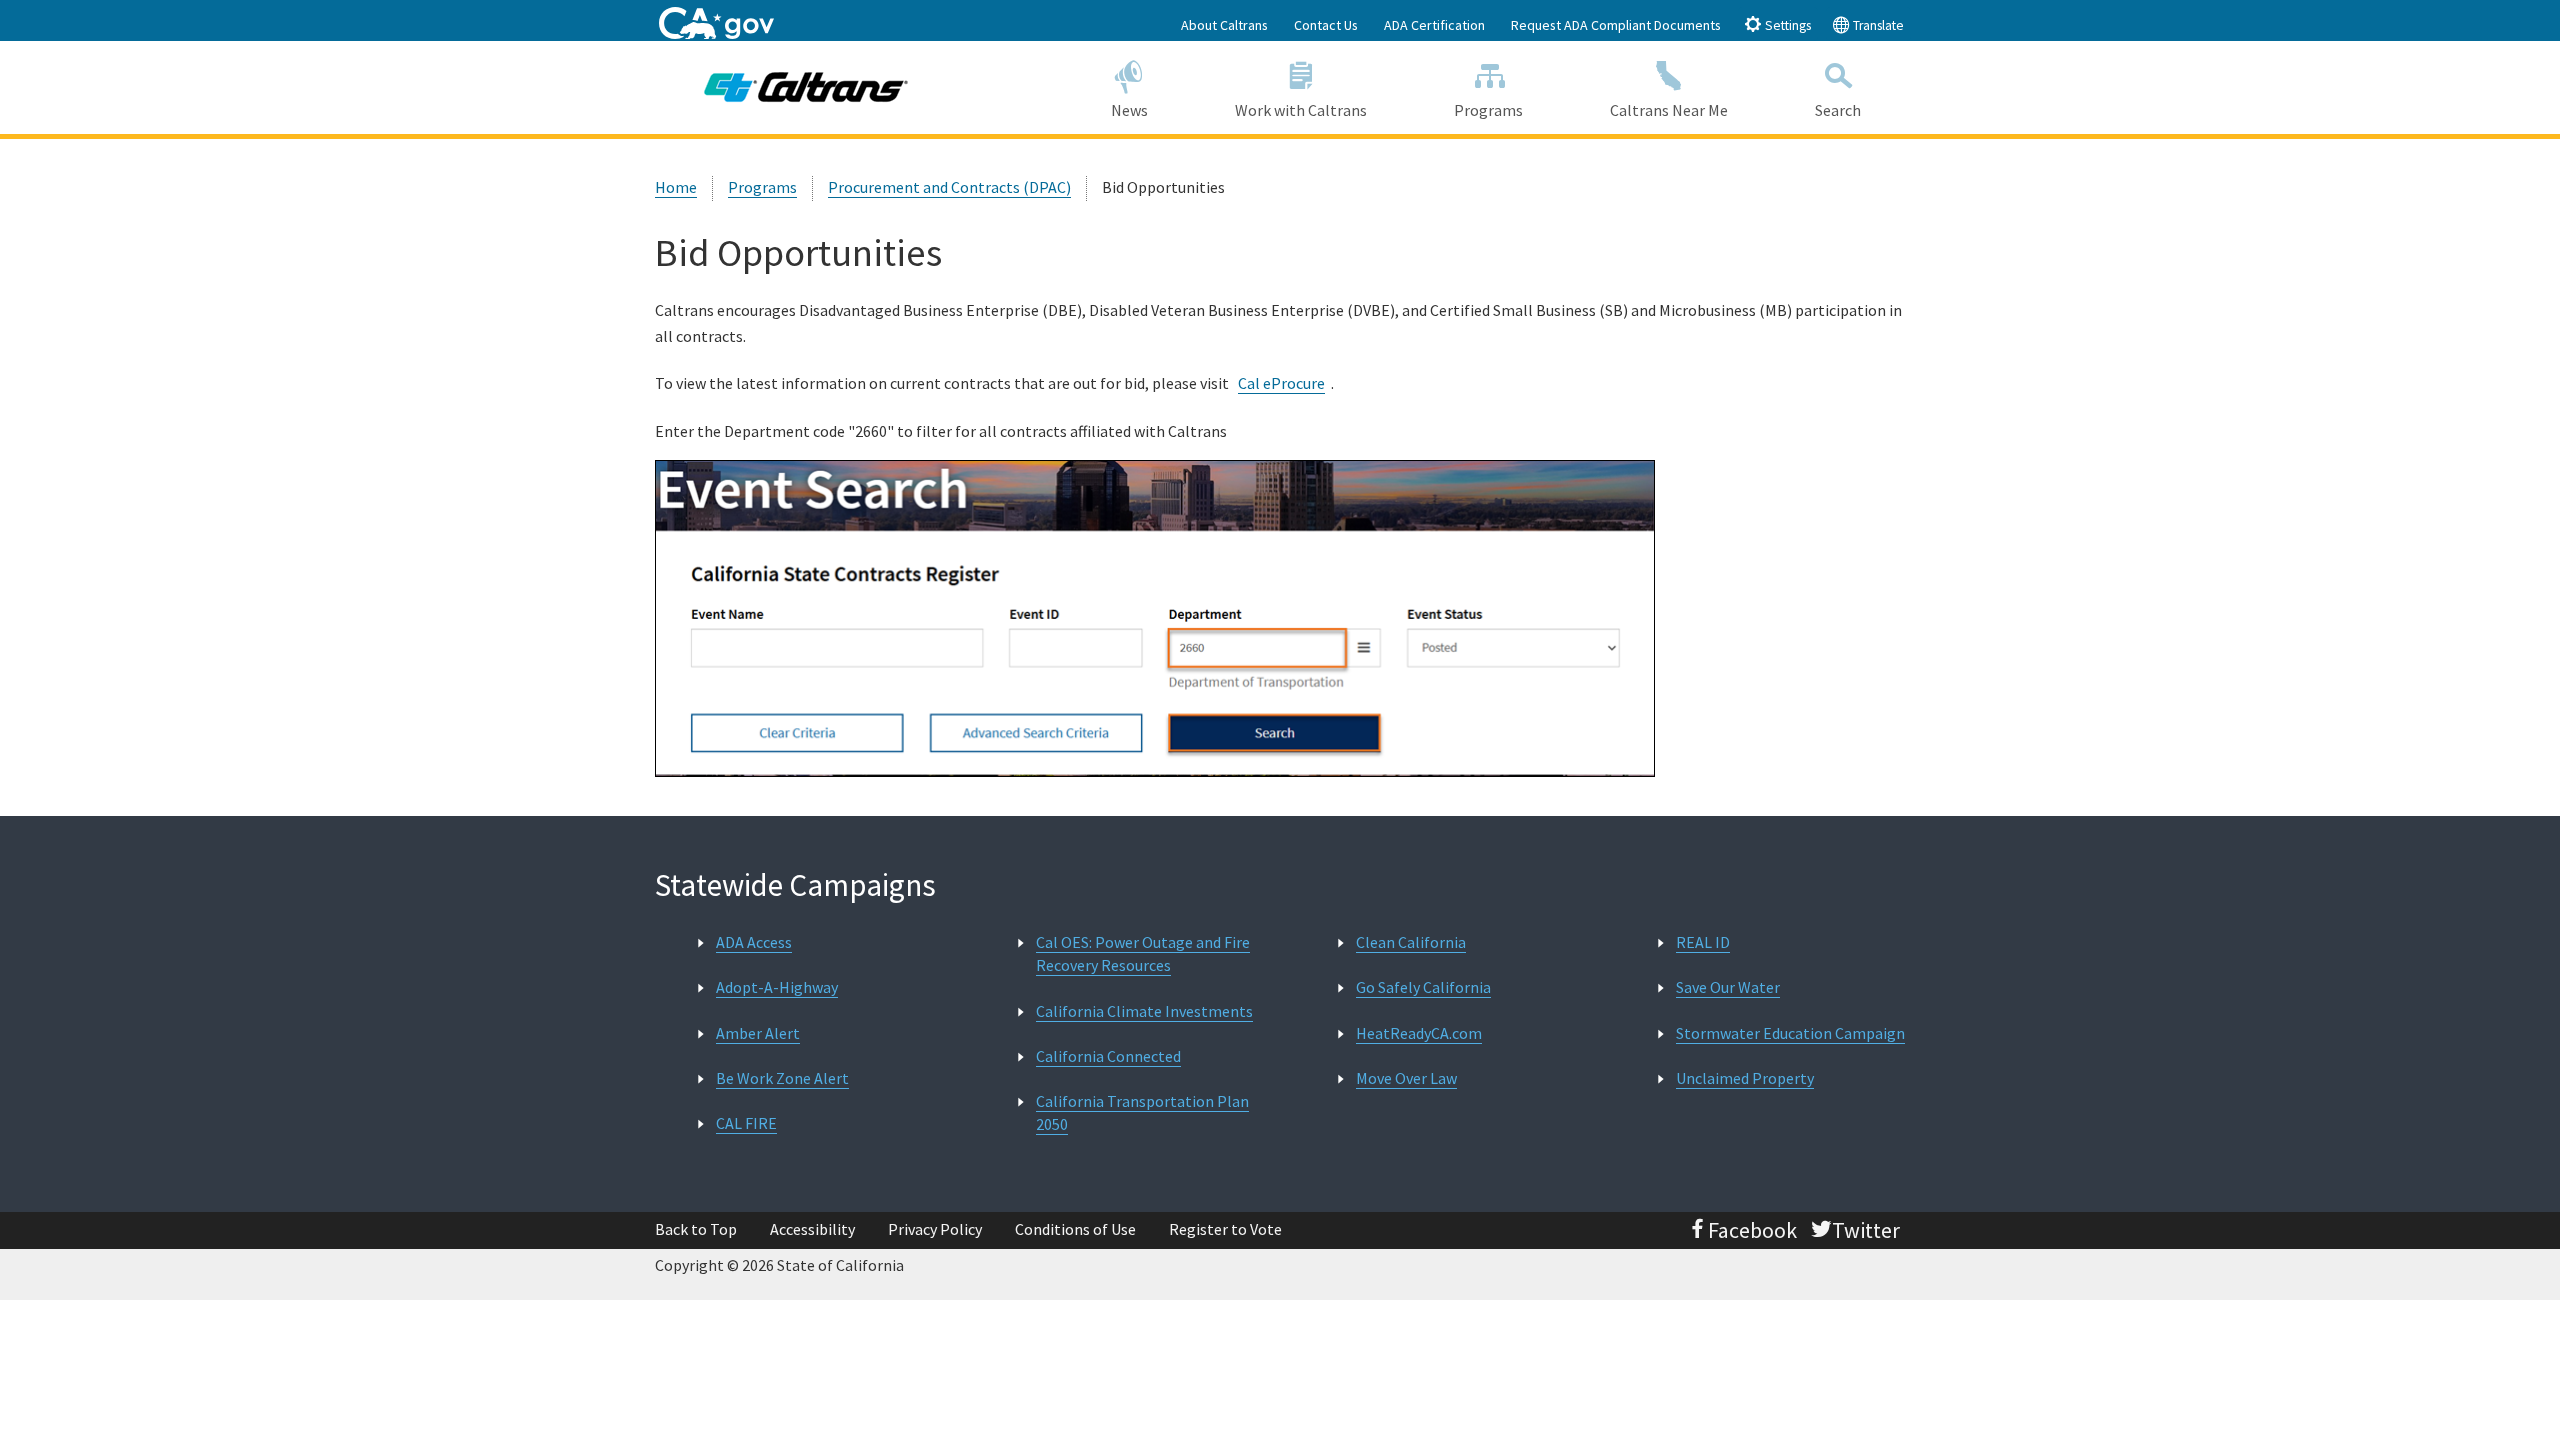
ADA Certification (1434, 25)
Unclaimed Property (1745, 1078)
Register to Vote (1225, 1229)
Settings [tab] (1786, 25)
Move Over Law (1406, 1078)
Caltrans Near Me (1669, 110)
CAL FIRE (746, 1123)
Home (676, 187)
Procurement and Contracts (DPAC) (949, 187)
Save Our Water (1728, 987)
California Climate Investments (1144, 1011)
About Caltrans (1224, 25)
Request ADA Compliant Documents (1616, 25)
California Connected (1108, 1056)
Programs (1488, 110)
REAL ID (1703, 942)
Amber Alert (758, 1033)
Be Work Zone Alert (782, 1078)
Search (1838, 110)
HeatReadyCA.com (1419, 1033)
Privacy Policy (935, 1229)
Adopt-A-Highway (777, 987)
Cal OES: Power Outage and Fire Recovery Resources (1143, 953)
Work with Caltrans (1301, 110)
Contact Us (1326, 25)
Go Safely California (1423, 987)
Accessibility (812, 1229)
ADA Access (754, 942)
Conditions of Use (1075, 1229)
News (1129, 110)
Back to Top (696, 1229)
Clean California (1411, 942)
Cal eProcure (1281, 383)
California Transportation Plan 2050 (1142, 1112)
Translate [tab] (1877, 25)
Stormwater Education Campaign (1790, 1033)
